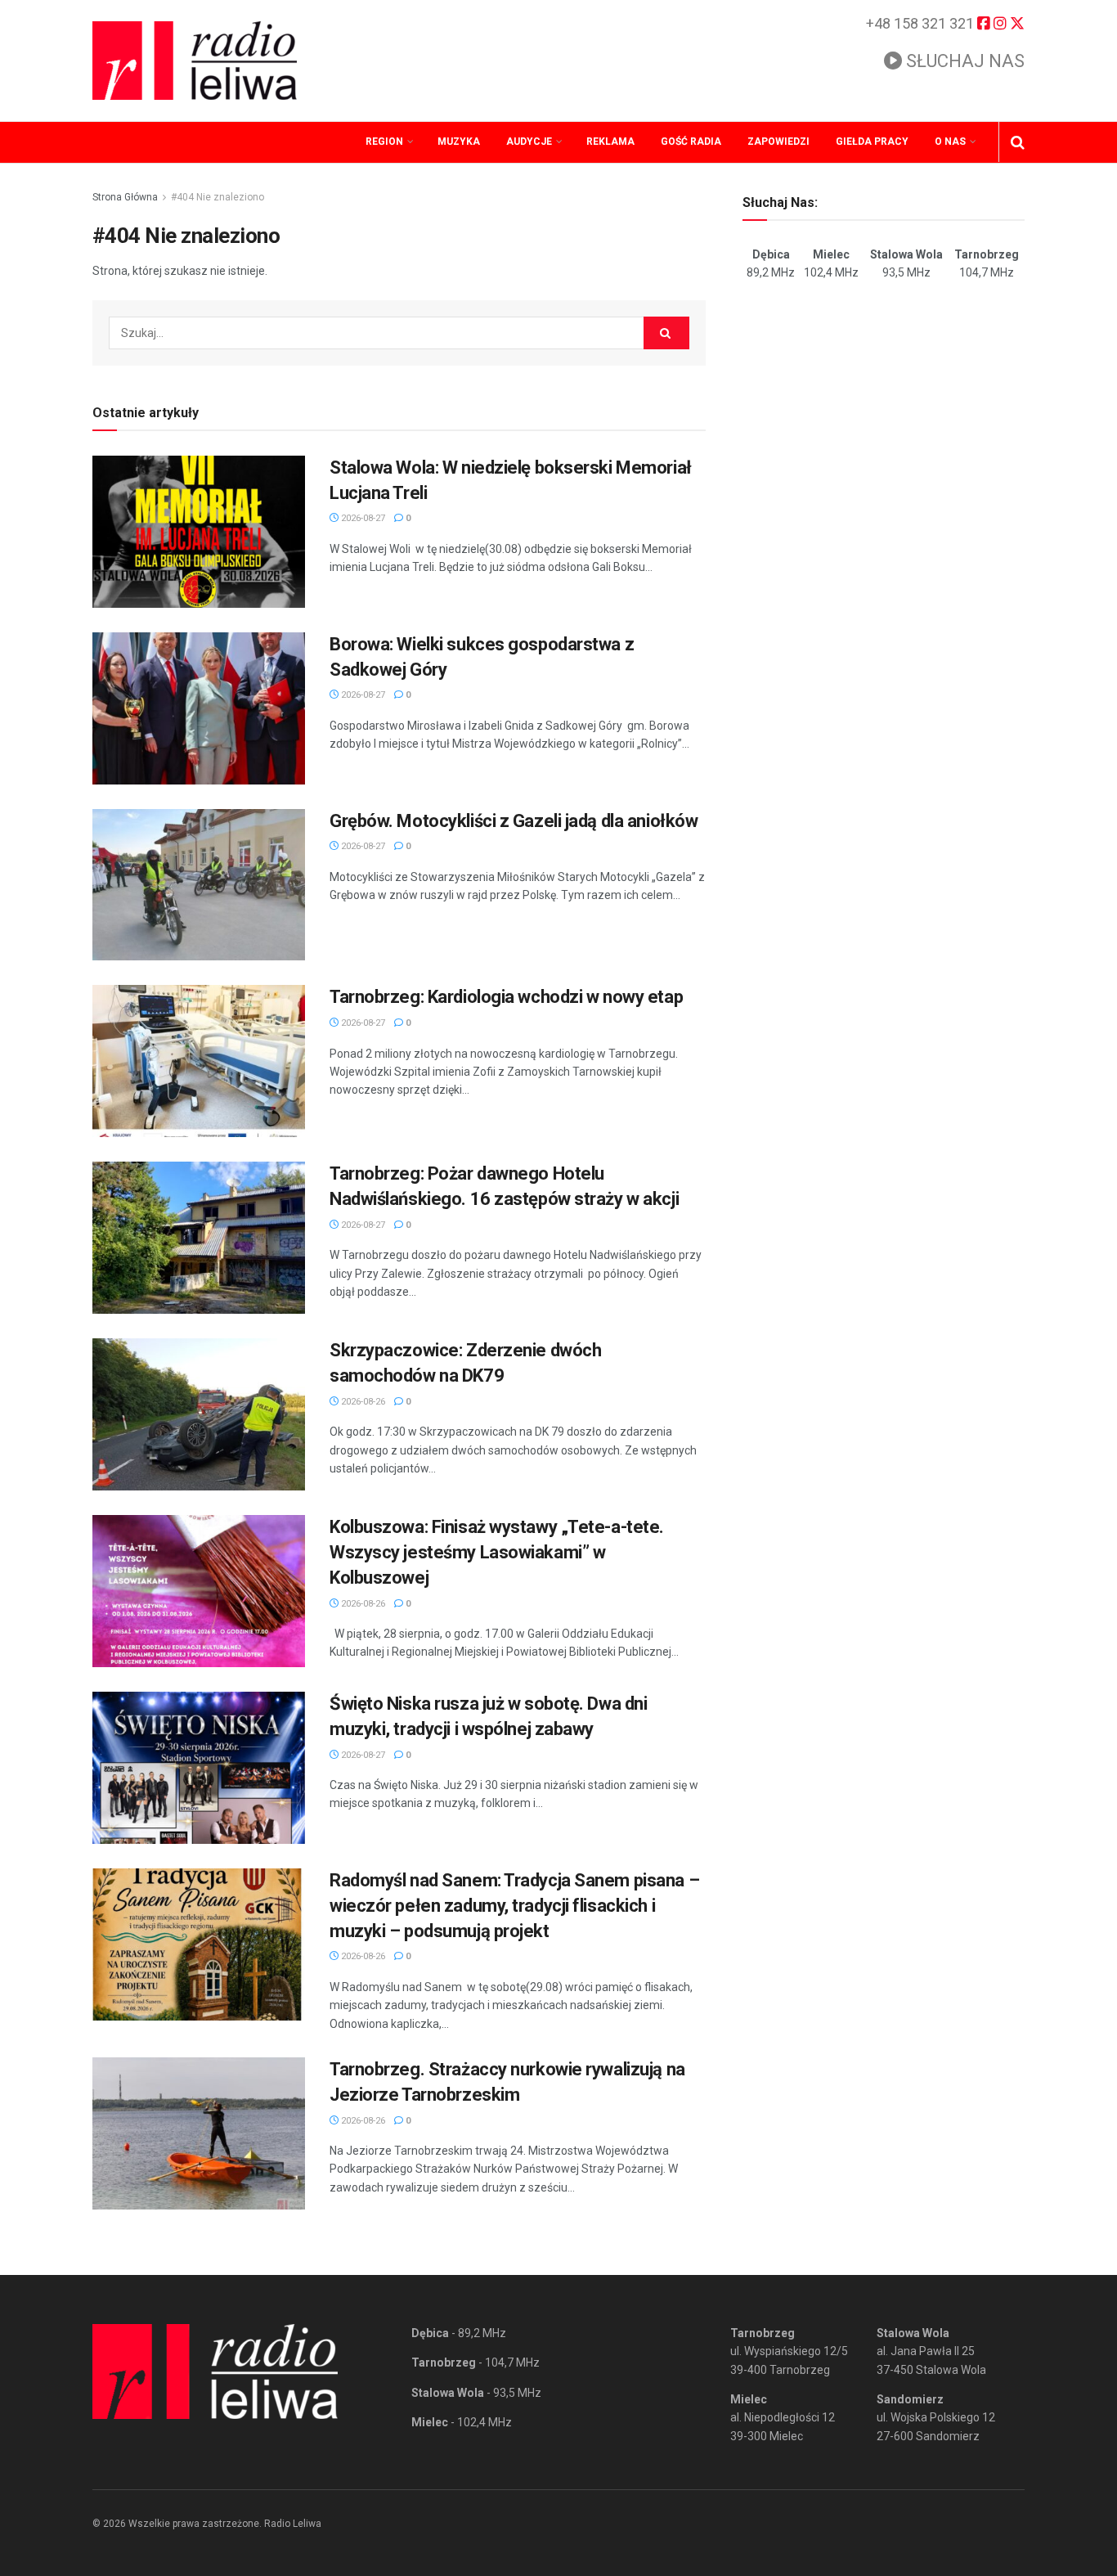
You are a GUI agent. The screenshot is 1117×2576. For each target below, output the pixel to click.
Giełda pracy (872, 142)
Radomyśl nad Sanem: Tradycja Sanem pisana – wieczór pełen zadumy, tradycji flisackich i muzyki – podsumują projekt (514, 1906)
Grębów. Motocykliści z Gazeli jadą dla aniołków (514, 821)
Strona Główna (125, 197)
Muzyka (459, 142)
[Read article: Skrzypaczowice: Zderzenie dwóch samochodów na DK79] (199, 1414)
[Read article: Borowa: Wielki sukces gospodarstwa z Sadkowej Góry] (199, 708)
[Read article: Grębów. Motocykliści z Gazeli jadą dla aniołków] (199, 885)
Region (384, 142)
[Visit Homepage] (195, 61)
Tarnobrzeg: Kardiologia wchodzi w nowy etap (506, 997)
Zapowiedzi (778, 142)
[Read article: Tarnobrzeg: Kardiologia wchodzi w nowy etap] (199, 1061)
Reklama (610, 142)
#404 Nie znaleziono (218, 197)
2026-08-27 (362, 518)
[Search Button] (1018, 142)
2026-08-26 (362, 1402)
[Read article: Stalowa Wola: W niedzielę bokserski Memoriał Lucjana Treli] (199, 532)
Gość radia (691, 142)
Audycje (529, 142)
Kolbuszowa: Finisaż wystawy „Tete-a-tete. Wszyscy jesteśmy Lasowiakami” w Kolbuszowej (497, 1552)
